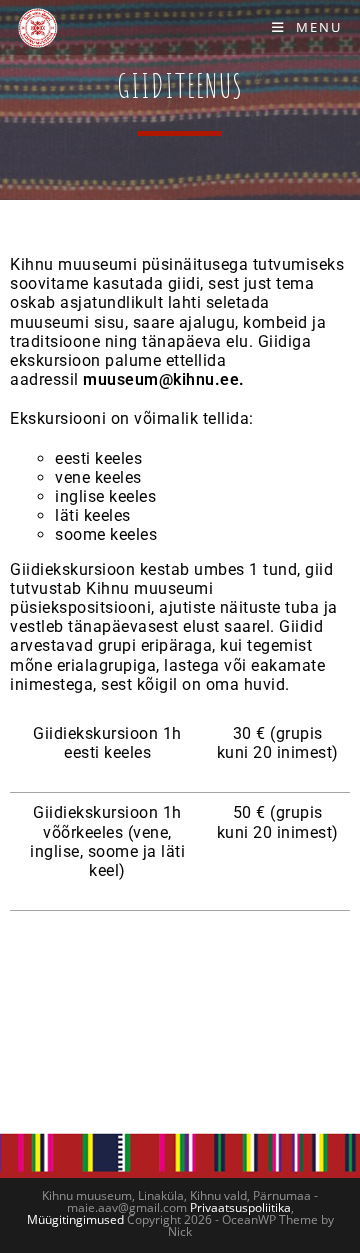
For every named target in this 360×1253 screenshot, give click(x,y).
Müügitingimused (75, 1219)
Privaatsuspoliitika (240, 1207)
